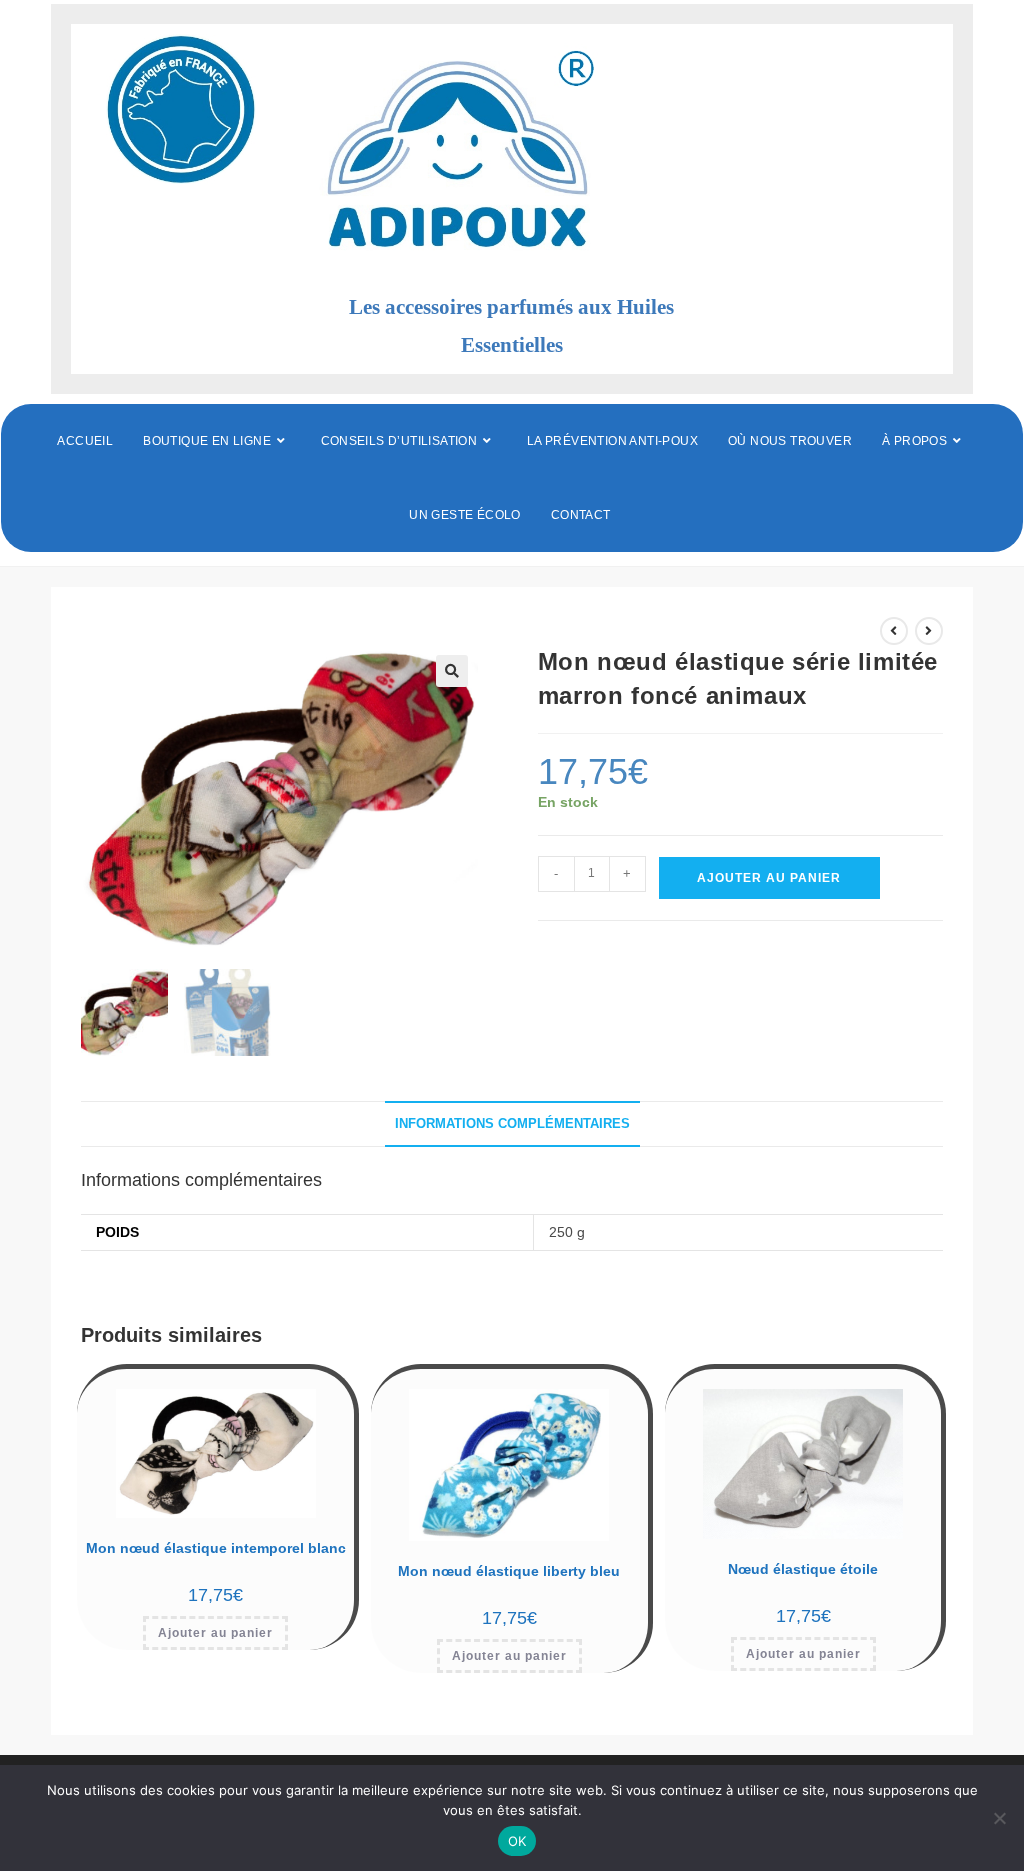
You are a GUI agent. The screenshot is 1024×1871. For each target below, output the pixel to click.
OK (517, 1841)
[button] (452, 671)
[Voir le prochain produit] (929, 631)
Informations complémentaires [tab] (512, 1124)
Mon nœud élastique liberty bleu (509, 1571)
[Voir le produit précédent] (894, 631)
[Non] (999, 1818)
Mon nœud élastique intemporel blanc (216, 1548)
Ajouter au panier (769, 878)
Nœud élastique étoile (803, 1569)
